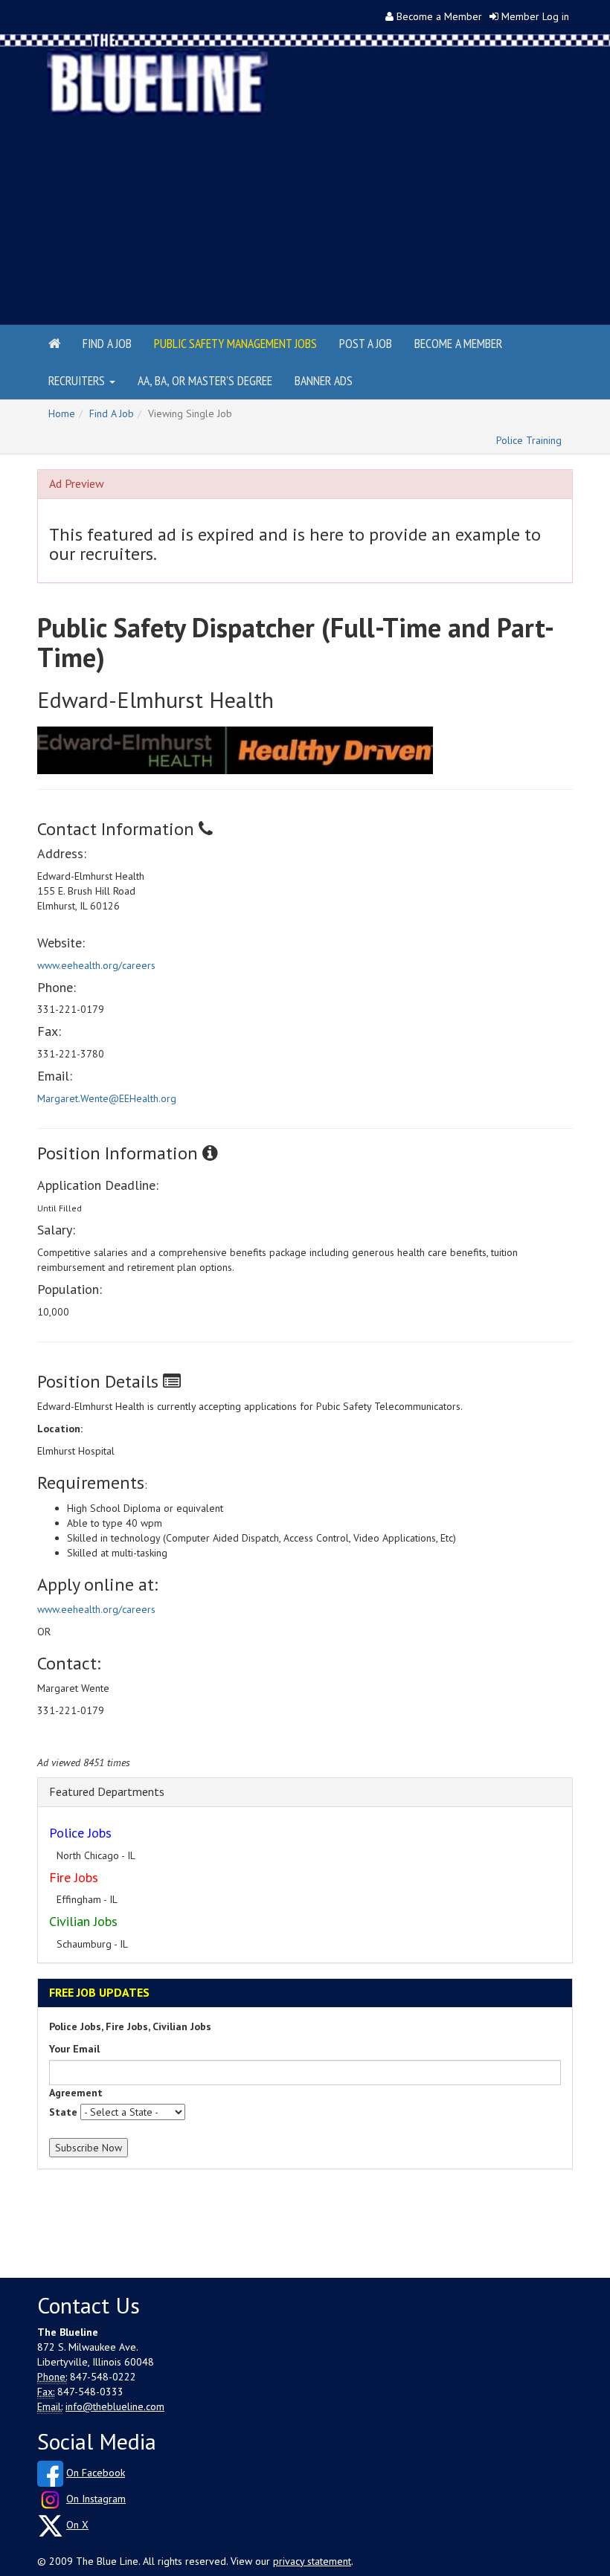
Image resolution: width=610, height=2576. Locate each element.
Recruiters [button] (78, 380)
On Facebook (96, 2473)
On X (77, 2525)
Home (62, 413)
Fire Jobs (74, 1877)
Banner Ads (324, 380)
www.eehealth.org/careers (96, 965)
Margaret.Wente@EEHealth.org (107, 1098)
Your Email (74, 2049)
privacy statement (312, 2561)
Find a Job (107, 343)
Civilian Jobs (83, 1921)
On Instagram (96, 2499)
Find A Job (112, 413)
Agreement (76, 2093)
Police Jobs (80, 1833)
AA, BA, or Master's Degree (205, 380)
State (63, 2112)
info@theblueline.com (115, 2406)
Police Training (529, 440)
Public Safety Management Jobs (235, 343)
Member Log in (535, 16)
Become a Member (439, 16)
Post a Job (366, 343)
